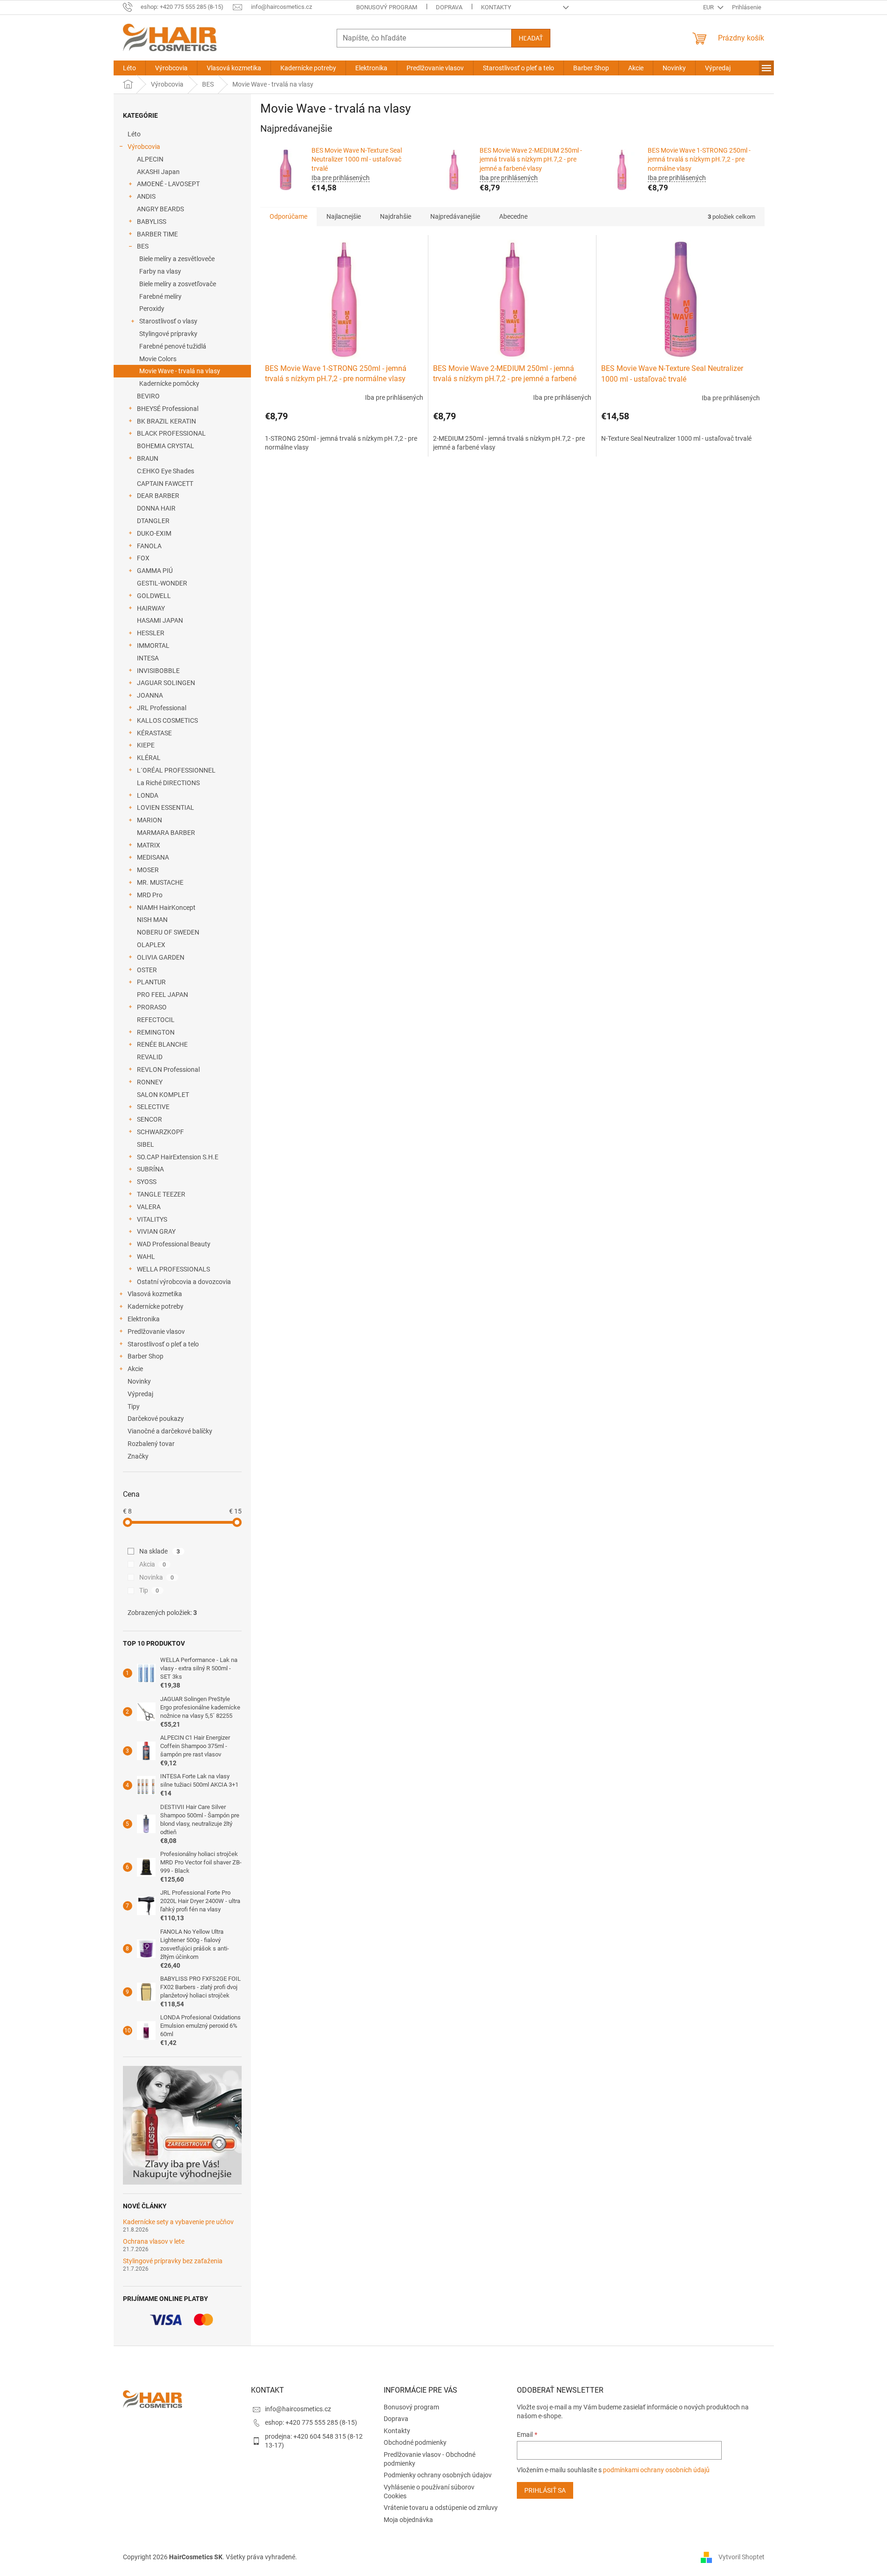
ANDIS (146, 196)
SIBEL (146, 1144)
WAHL (146, 1257)
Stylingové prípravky (168, 334)
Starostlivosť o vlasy (168, 321)
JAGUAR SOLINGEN (166, 683)
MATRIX (149, 845)
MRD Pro (150, 895)
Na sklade (160, 1551)
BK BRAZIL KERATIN (166, 421)
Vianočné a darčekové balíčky (170, 1431)
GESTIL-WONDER (162, 583)
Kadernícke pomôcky (169, 383)
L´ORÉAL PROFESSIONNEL (176, 770)
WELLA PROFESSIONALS (173, 1269)
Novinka (157, 1577)
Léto (134, 134)
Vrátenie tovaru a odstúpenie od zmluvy (441, 2508)
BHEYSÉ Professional (168, 409)
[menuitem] (129, 68)
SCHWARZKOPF (160, 1132)
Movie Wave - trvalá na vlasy (180, 371)
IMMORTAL (153, 646)
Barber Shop (146, 1356)
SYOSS (147, 1182)
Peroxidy (152, 309)
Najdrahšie (396, 216)
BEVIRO (148, 396)
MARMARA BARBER (166, 833)
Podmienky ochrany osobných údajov (438, 2475)
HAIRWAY (151, 608)
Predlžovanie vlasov (156, 1332)
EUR (709, 7)
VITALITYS (152, 1219)
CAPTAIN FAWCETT (165, 484)
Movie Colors (158, 359)
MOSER (148, 870)
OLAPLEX (151, 945)
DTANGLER (153, 521)
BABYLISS (152, 222)
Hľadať (531, 38)
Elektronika (144, 1319)
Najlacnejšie (344, 216)
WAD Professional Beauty (174, 1244)
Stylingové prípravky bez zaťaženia (173, 2261)
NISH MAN (152, 920)
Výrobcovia (144, 147)
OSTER (147, 970)
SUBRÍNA (150, 1169)
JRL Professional (162, 708)
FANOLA (149, 546)
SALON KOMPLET (163, 1095)
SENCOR (149, 1119)
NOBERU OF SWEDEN (168, 932)
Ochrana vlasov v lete (154, 2242)
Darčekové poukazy (156, 1419)
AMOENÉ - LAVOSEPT (168, 184)
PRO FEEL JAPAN (163, 995)
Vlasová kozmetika (155, 1294)
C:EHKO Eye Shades (166, 471)
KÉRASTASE (154, 733)
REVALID (150, 1057)
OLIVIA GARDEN (161, 957)
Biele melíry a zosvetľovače (178, 284)
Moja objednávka (408, 2520)
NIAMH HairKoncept (166, 908)
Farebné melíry (160, 296)
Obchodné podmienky (415, 2442)
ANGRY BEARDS (160, 209)
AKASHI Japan (158, 172)
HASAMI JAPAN (160, 620)
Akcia (153, 1564)
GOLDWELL (154, 596)
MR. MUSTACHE (160, 882)
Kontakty (496, 7)
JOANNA (150, 695)
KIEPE (146, 745)
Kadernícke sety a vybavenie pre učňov (178, 2222)
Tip (149, 1590)
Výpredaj (140, 1394)
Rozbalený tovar (151, 1444)
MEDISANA (153, 857)
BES (143, 246)
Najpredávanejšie (455, 216)
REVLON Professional (168, 1069)
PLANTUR (151, 982)
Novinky (139, 1381)
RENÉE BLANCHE (162, 1044)
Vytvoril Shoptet (741, 2556)
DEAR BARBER (158, 496)
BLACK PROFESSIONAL (171, 433)
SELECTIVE (153, 1107)
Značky (138, 1456)
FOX (143, 558)
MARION (149, 820)
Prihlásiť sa (545, 2490)
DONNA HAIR (156, 508)
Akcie (135, 1369)
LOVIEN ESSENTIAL (166, 807)
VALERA (149, 1207)
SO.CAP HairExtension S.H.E (178, 1157)
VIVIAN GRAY (156, 1231)
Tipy (134, 1406)
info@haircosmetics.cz (298, 2409)
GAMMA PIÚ (155, 571)
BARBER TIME (157, 234)
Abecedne (513, 216)
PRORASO (152, 1007)
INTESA (148, 658)
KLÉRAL (149, 758)
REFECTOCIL (156, 1020)
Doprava (449, 7)
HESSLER (151, 633)
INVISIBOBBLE (158, 671)
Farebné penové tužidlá (173, 346)
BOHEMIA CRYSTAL (166, 446)
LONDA (148, 795)
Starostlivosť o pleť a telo (163, 1344)
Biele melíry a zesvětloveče (177, 259)
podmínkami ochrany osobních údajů (656, 2470)
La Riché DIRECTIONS (168, 783)
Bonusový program (387, 7)
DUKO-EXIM (154, 533)
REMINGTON (156, 1032)
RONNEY (150, 1082)
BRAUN (148, 458)
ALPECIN (150, 159)
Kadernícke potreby (156, 1306)
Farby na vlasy (160, 271)
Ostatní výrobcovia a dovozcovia (184, 1282)
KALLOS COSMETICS (167, 720)
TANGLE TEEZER (161, 1194)
